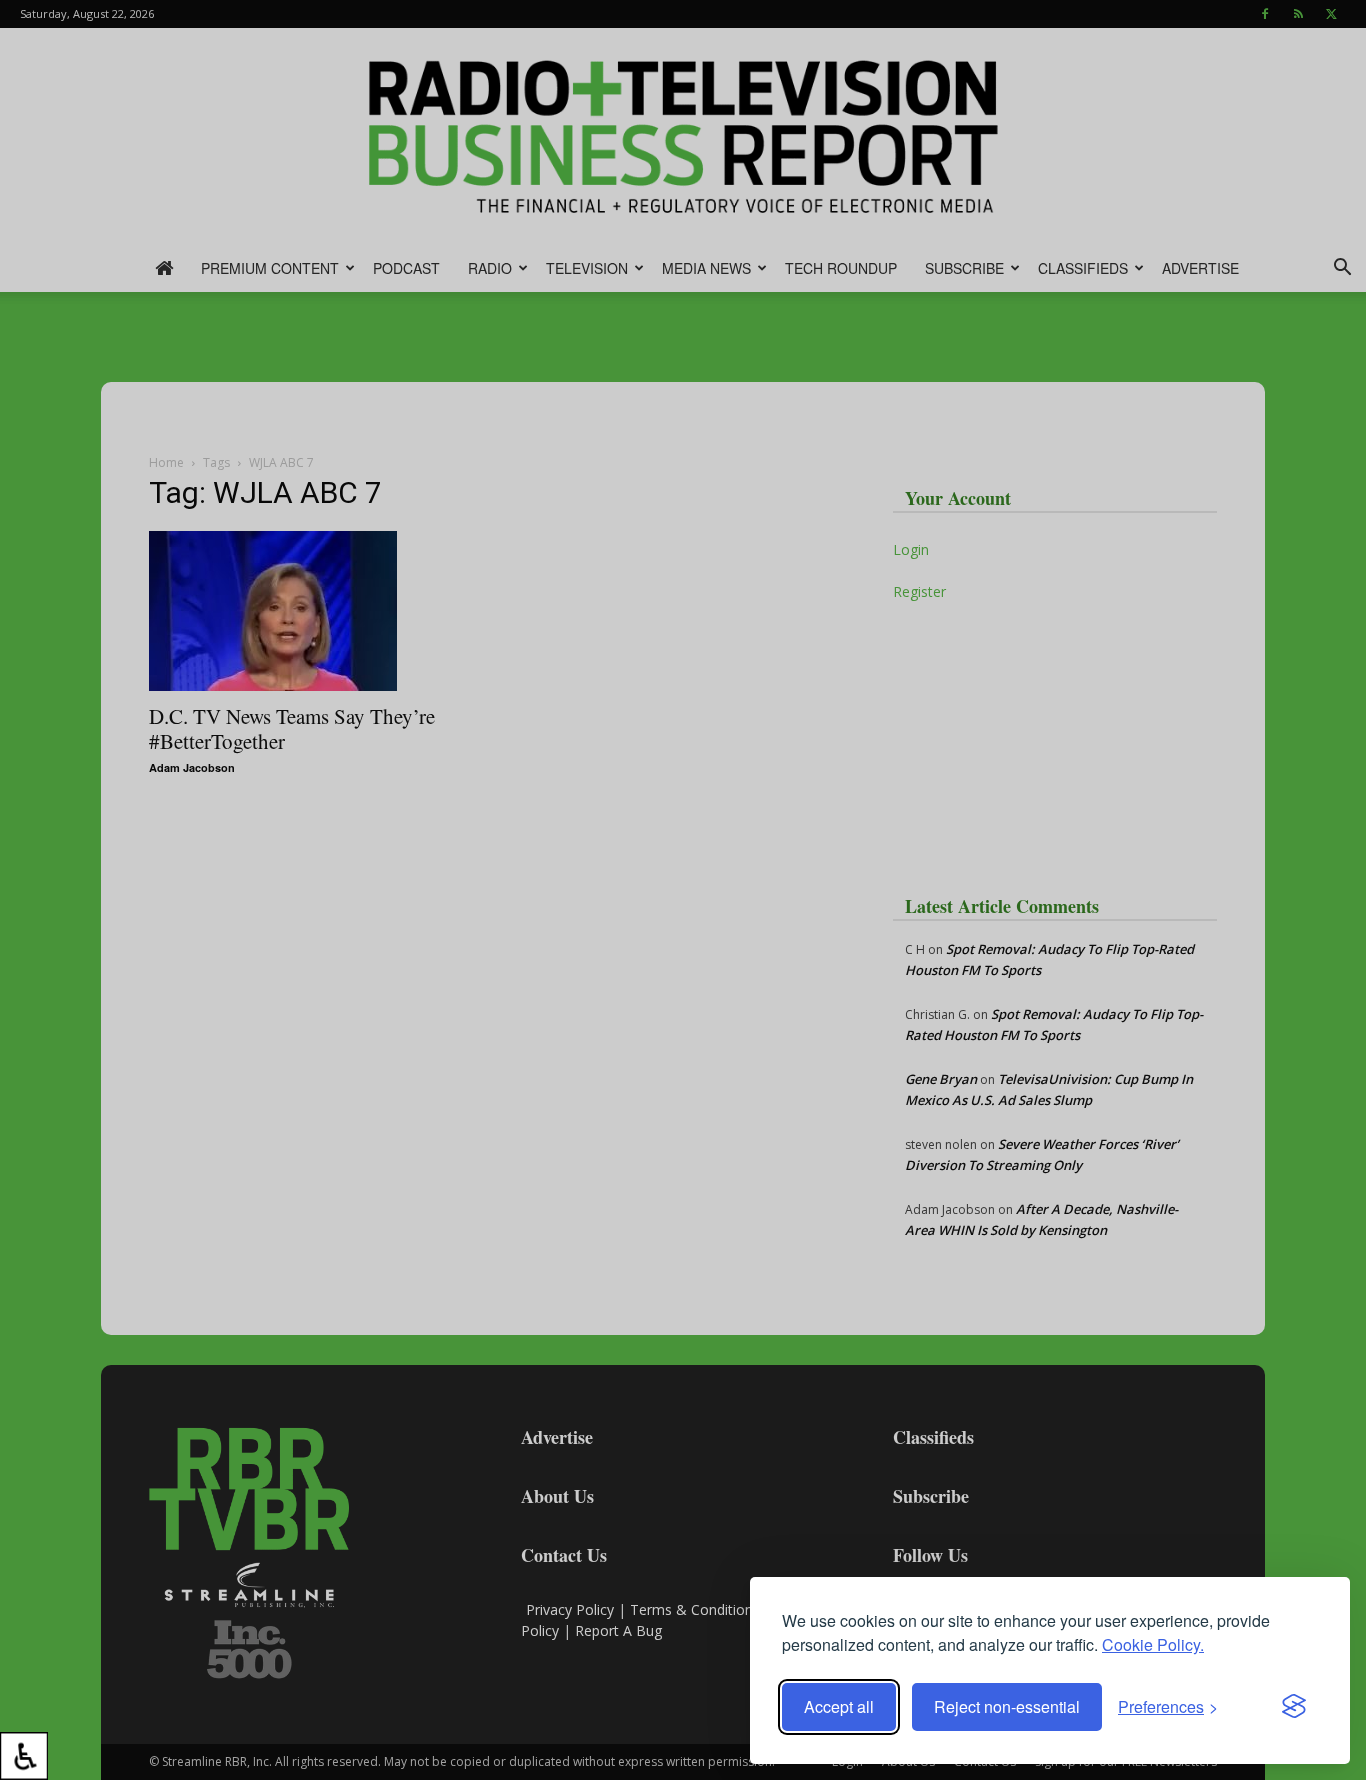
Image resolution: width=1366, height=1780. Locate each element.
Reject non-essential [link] (1007, 1706)
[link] (24, 1756)
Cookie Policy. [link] (1153, 1644)
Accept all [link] (839, 1706)
